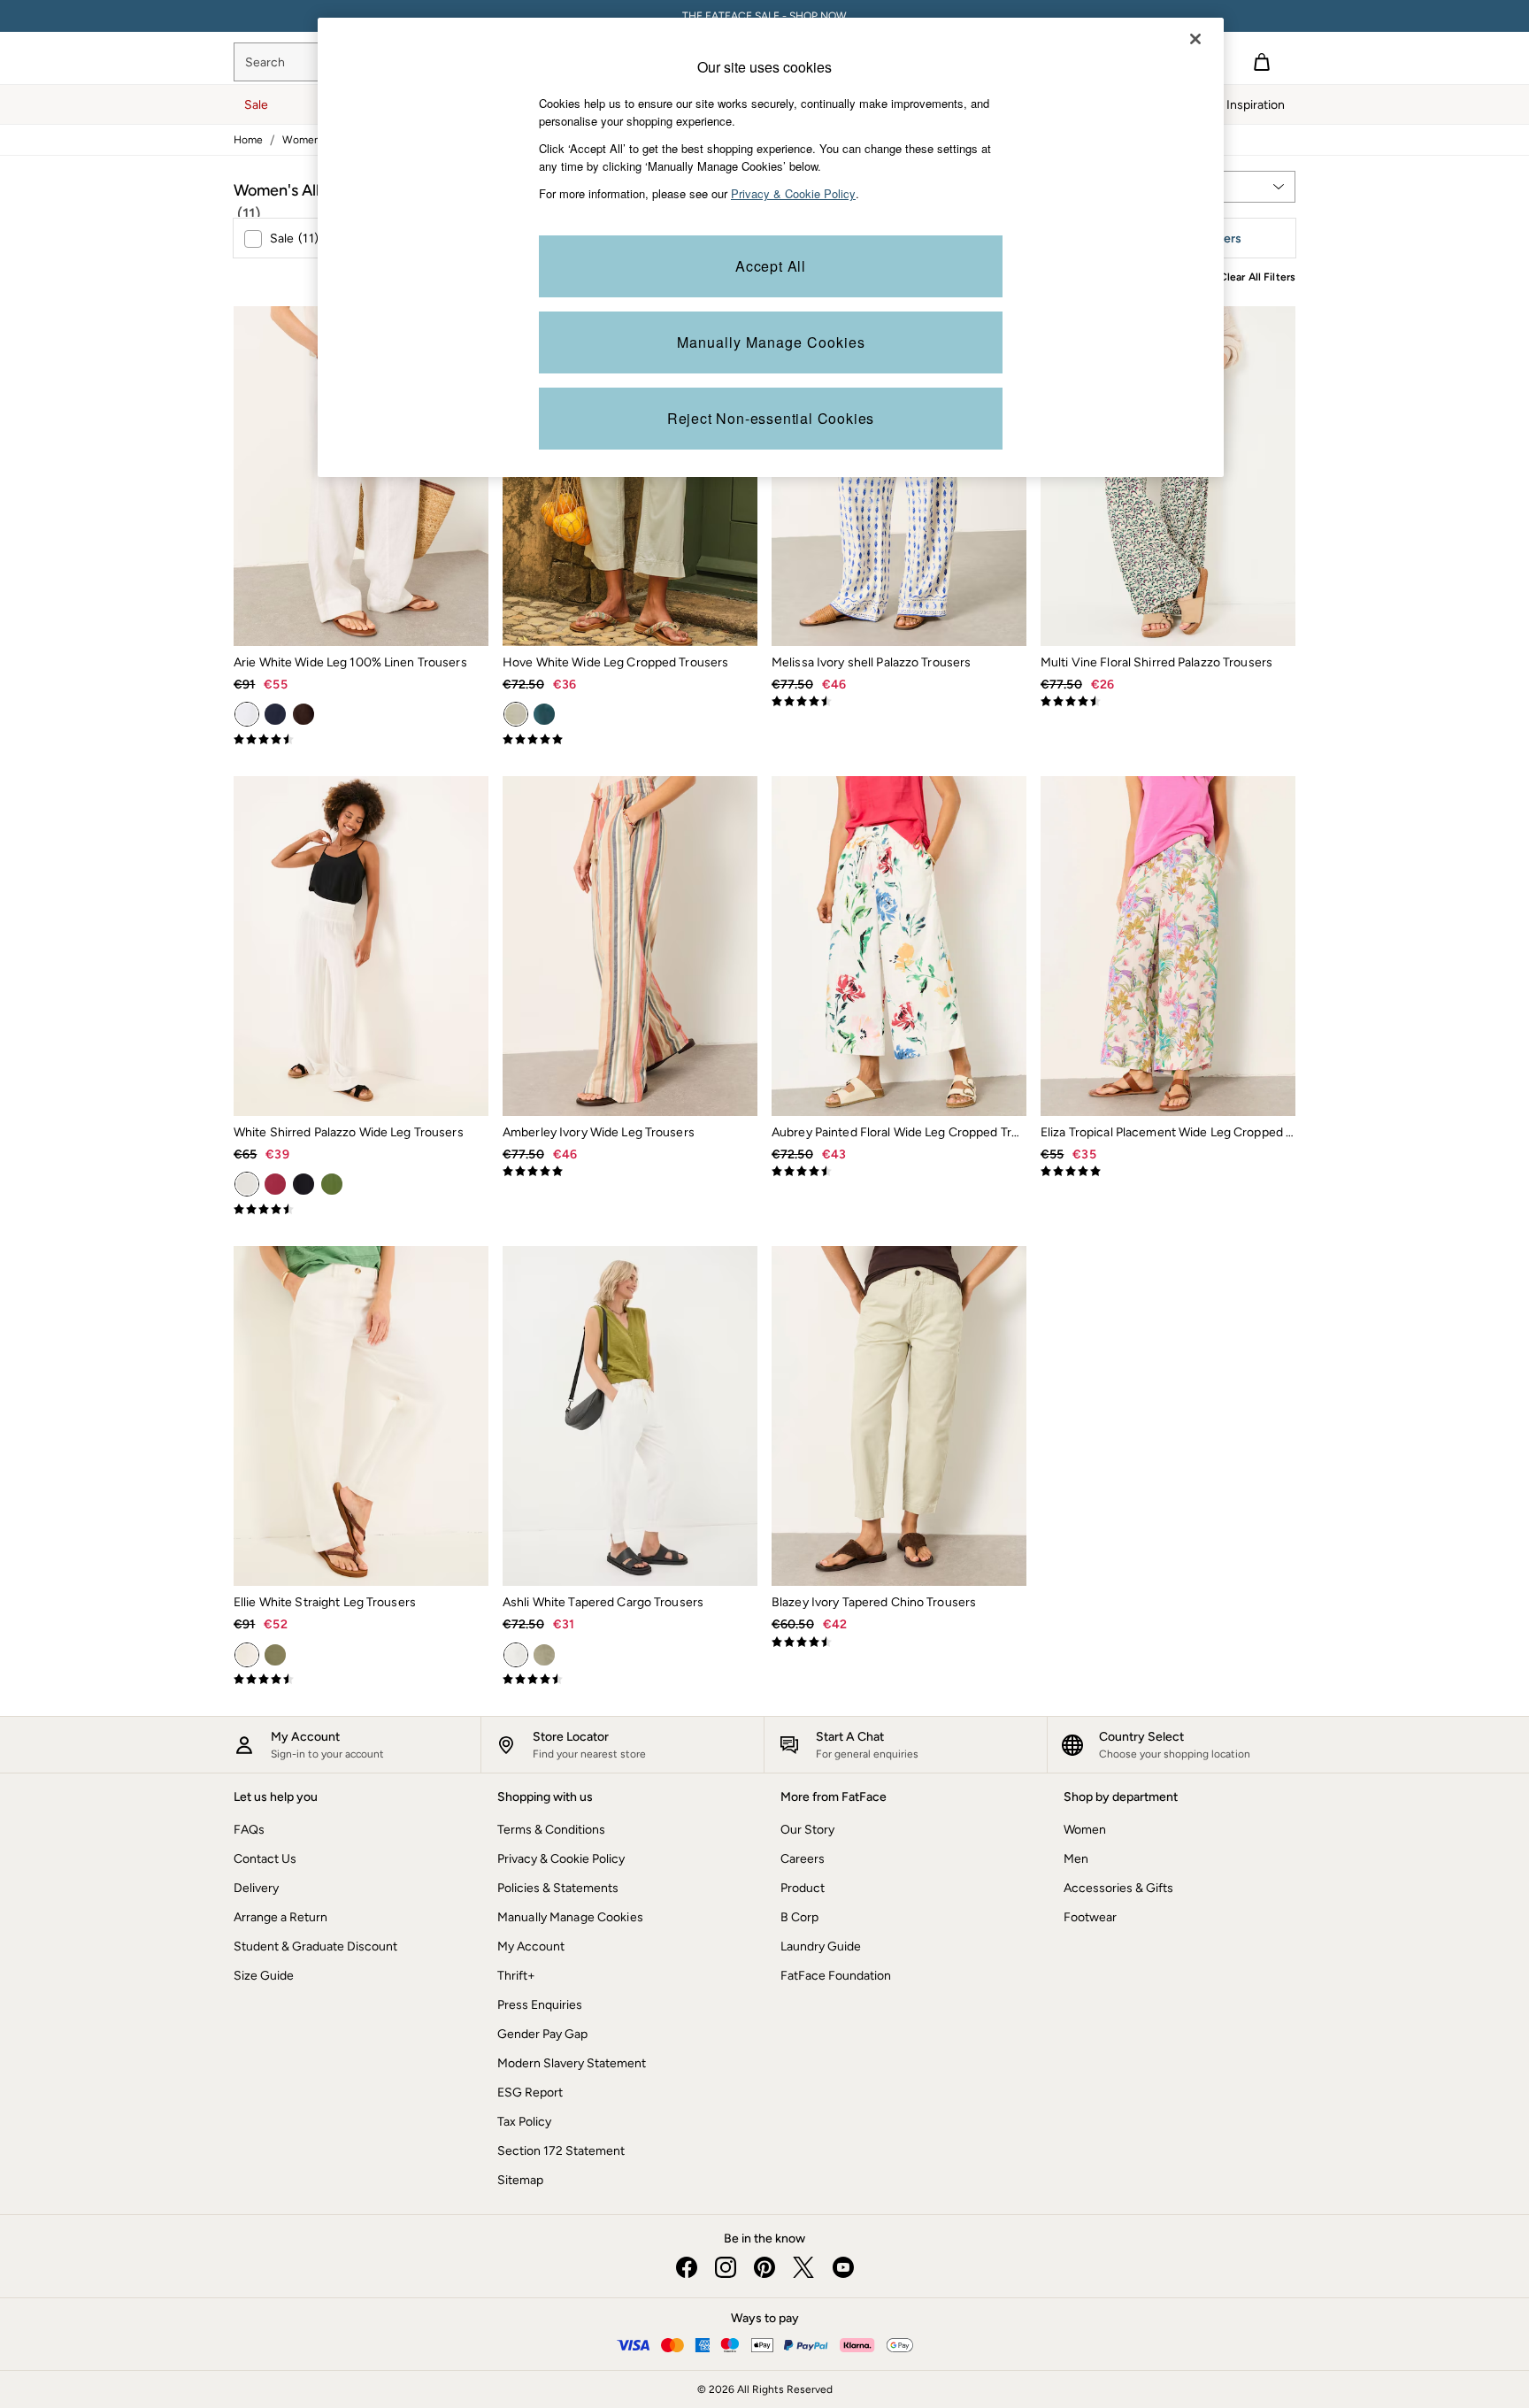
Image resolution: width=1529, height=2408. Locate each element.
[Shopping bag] (1262, 62)
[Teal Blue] (544, 714)
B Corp (799, 1917)
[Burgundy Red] (275, 1184)
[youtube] (842, 2267)
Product (803, 1888)
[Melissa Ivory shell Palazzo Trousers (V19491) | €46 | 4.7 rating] (899, 702)
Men (1076, 1859)
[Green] (544, 1655)
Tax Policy (524, 2122)
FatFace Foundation (836, 1976)
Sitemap (520, 2180)
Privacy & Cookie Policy (561, 1859)
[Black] (303, 1184)
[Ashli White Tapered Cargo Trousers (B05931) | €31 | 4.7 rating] (630, 1680)
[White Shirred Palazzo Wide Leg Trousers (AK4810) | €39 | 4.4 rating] (361, 1210)
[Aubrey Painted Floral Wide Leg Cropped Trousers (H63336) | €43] (899, 946)
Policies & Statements (558, 1888)
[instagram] (726, 2267)
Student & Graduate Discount (315, 1946)
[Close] (1195, 39)
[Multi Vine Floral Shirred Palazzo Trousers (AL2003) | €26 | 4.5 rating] (1168, 702)
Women (1085, 1830)
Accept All (771, 266)
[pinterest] (764, 2267)
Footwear (1090, 1917)
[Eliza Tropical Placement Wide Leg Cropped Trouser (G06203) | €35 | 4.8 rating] (1168, 1172)
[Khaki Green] (275, 1655)
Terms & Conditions (551, 1830)
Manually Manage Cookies (570, 1917)
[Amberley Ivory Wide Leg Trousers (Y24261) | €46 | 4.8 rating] (630, 1172)
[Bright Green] (332, 1184)
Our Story (807, 1830)
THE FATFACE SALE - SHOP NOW (764, 16)
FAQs (249, 1830)
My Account (531, 1946)
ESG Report (530, 2093)
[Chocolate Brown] (303, 714)
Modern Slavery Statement (572, 2063)
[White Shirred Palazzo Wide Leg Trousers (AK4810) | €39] (361, 946)
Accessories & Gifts (1118, 1888)
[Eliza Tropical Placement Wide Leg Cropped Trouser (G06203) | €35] (1168, 946)
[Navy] (275, 714)
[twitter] (803, 2267)
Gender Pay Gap (542, 2034)
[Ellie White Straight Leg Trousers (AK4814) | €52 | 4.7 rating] (361, 1680)
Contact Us (265, 1859)
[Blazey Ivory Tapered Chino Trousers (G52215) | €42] (899, 1416)
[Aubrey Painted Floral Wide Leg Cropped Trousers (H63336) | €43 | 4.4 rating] (899, 1172)
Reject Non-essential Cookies (771, 418)
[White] (247, 714)
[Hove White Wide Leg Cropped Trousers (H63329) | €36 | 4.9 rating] (630, 740)
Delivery (256, 1888)
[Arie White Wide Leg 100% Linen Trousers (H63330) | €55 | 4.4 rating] (361, 740)
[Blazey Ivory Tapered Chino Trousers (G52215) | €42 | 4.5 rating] (899, 1643)
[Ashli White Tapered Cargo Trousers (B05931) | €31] (630, 1416)
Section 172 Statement (561, 2151)
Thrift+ (516, 1976)
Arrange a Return (280, 1917)
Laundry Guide (821, 1946)
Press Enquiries (540, 2005)
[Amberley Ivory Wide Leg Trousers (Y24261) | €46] (630, 946)
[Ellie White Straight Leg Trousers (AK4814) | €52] (361, 1416)
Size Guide (264, 1976)
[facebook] (687, 2267)
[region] (771, 247)
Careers (803, 1859)
